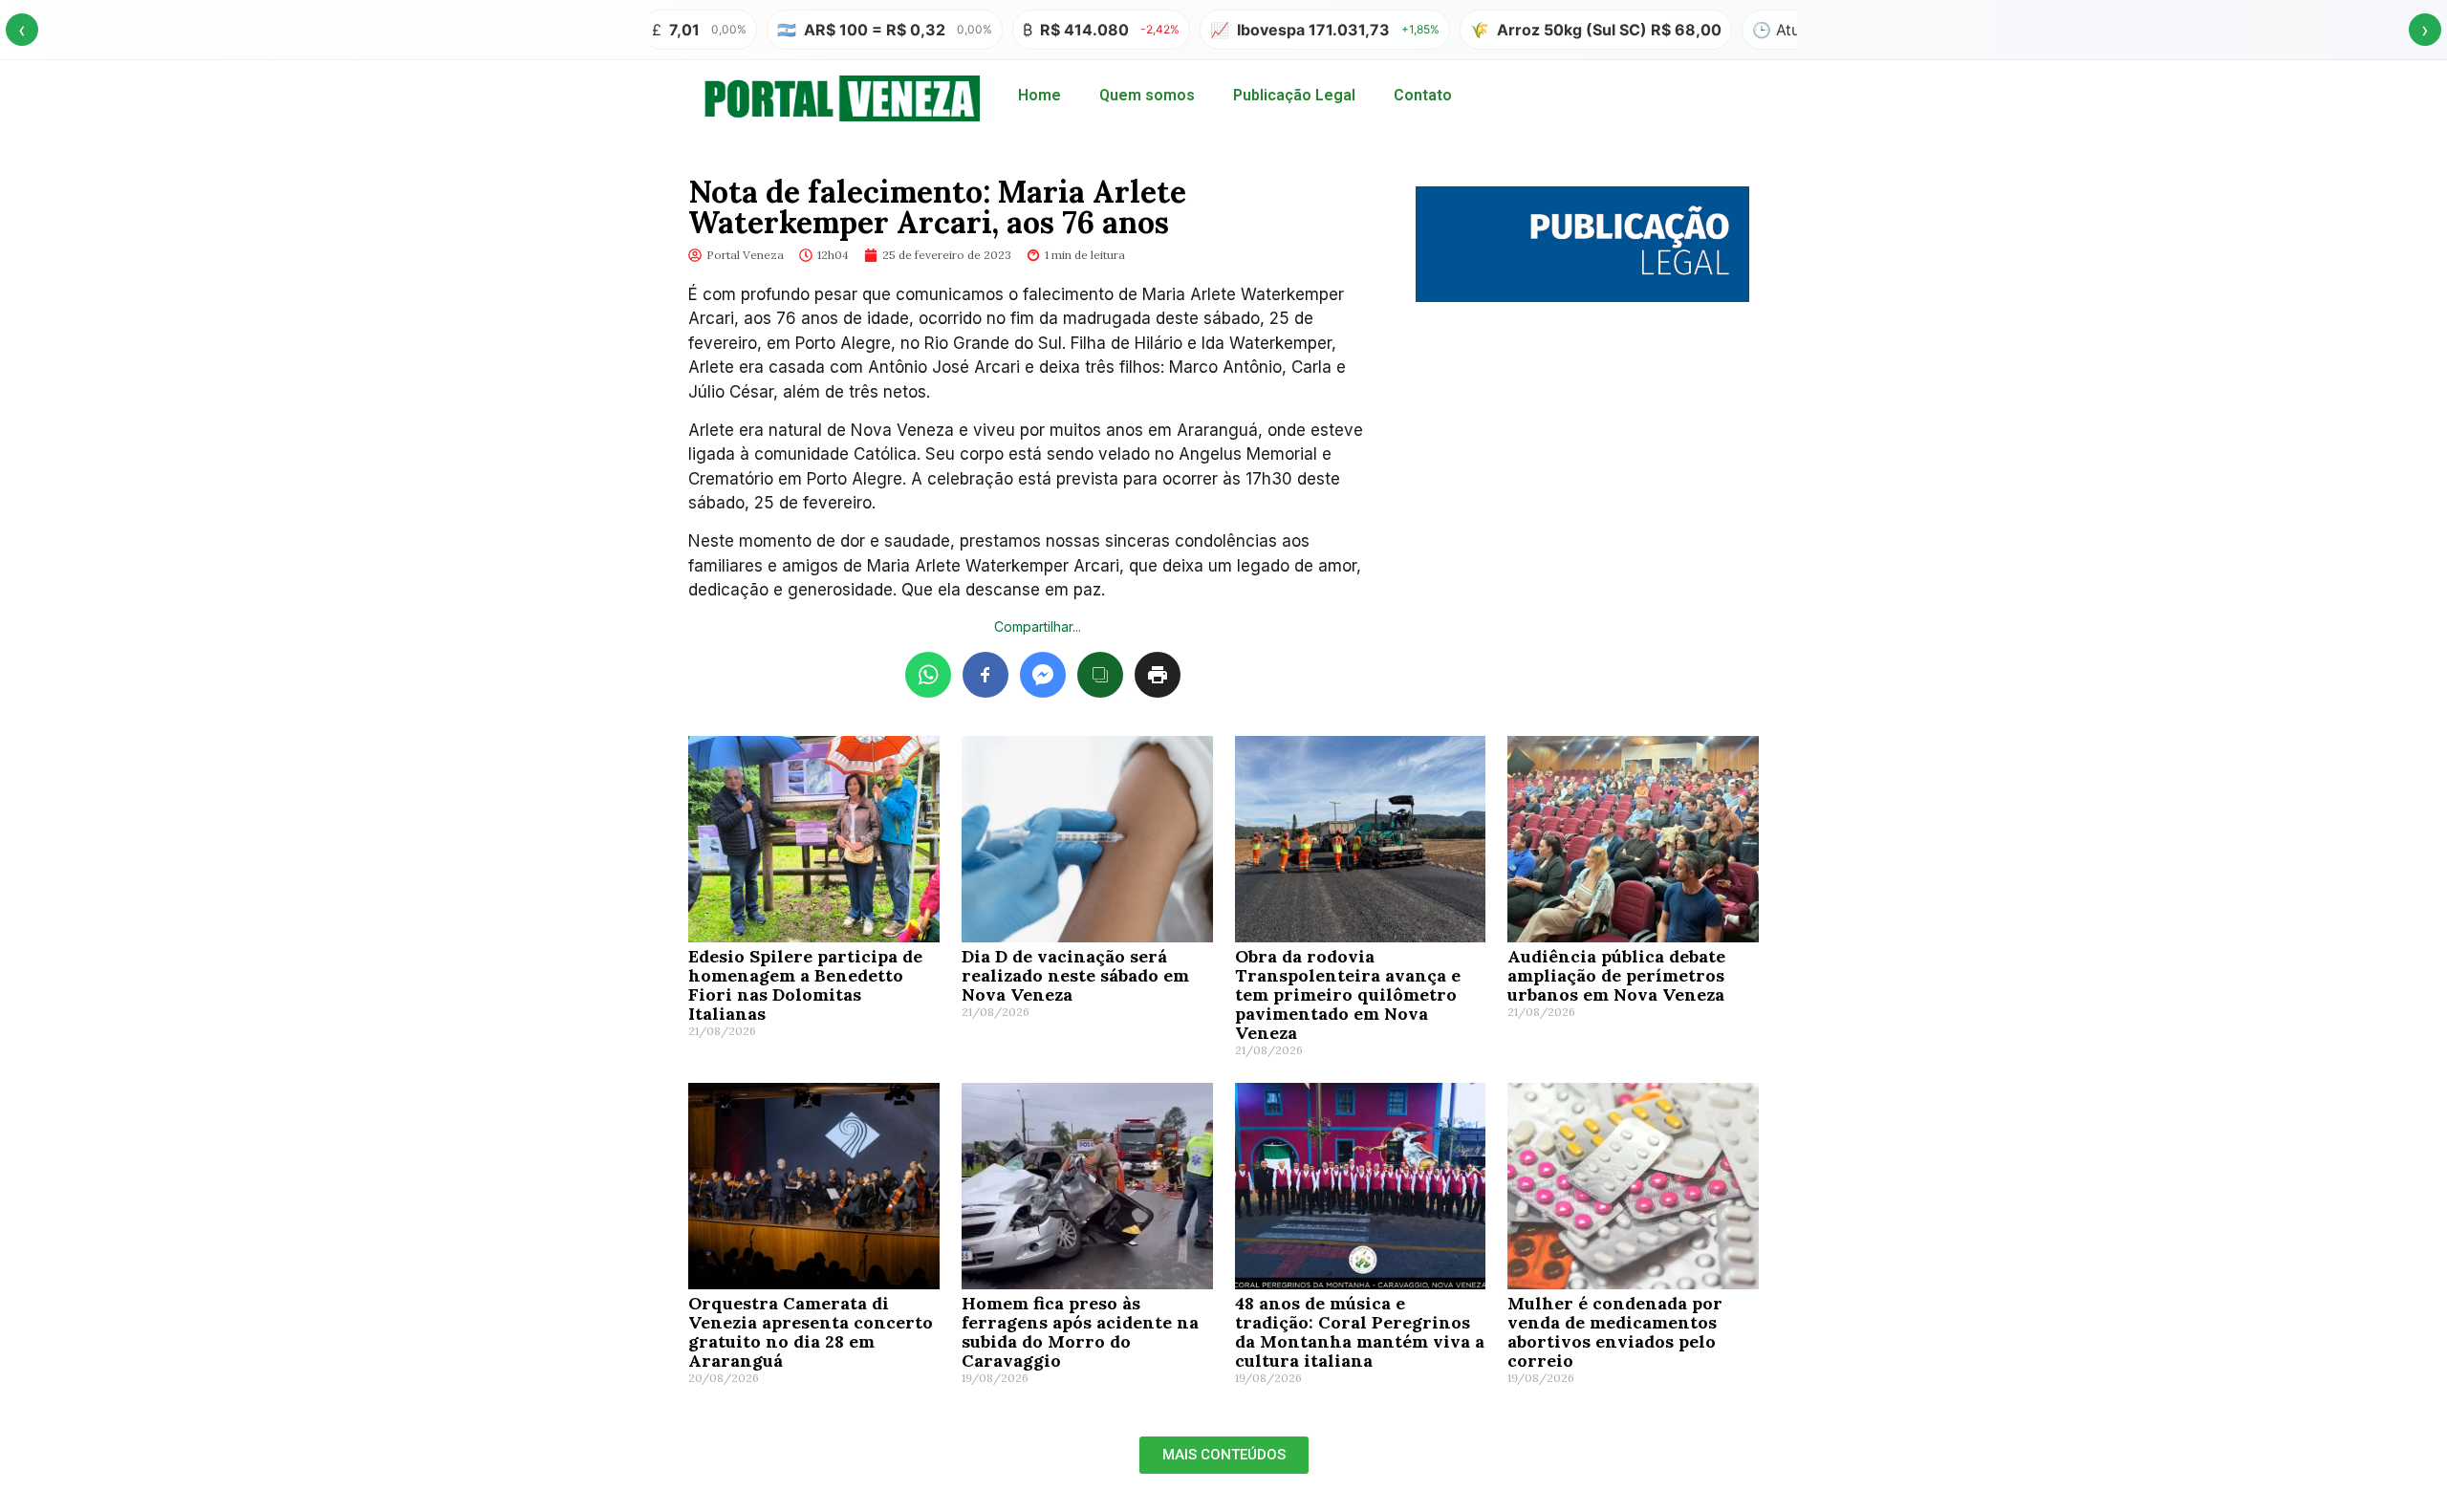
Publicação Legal (1294, 95)
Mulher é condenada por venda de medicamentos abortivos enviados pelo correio (1615, 1332)
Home (1039, 95)
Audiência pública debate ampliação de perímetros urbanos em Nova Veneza (1616, 975)
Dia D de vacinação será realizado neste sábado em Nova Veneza (1075, 975)
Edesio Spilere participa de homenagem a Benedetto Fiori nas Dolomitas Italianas (805, 985)
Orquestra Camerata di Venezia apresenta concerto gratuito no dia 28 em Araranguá (811, 1332)
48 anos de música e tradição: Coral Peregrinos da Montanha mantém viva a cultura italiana (1360, 1332)
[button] (1224, 1455)
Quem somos (1147, 95)
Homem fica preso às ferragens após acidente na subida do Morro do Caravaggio (1080, 1332)
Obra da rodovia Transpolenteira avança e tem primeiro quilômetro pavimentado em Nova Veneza (1348, 994)
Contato (1423, 95)
